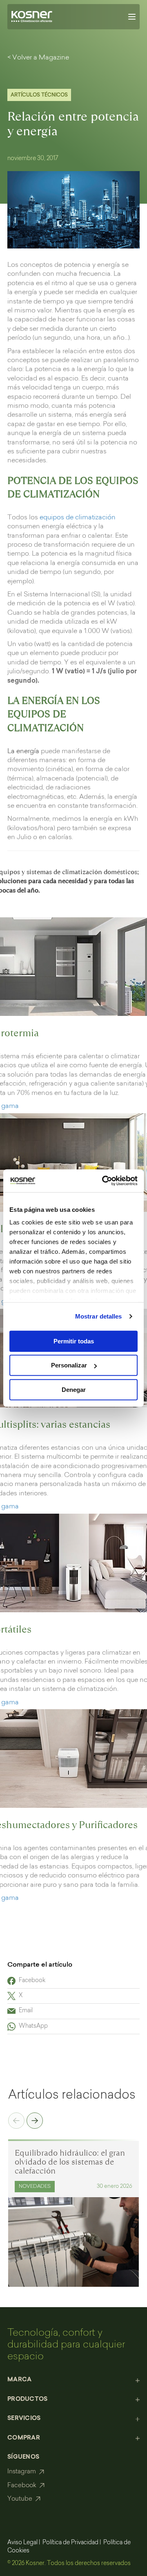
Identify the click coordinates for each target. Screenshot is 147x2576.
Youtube (20, 2499)
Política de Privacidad (70, 2543)
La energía (23, 752)
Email (26, 2011)
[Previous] (16, 2122)
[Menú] (132, 17)
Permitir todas (74, 1341)
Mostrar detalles (99, 1316)
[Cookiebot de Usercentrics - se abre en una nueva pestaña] (104, 1181)
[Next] (35, 2122)
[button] (73, 2380)
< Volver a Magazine (38, 58)
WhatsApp (33, 2027)
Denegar (74, 1389)
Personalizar (69, 1365)
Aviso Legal (22, 2543)
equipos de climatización (78, 518)
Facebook (32, 1981)
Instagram (22, 2472)
